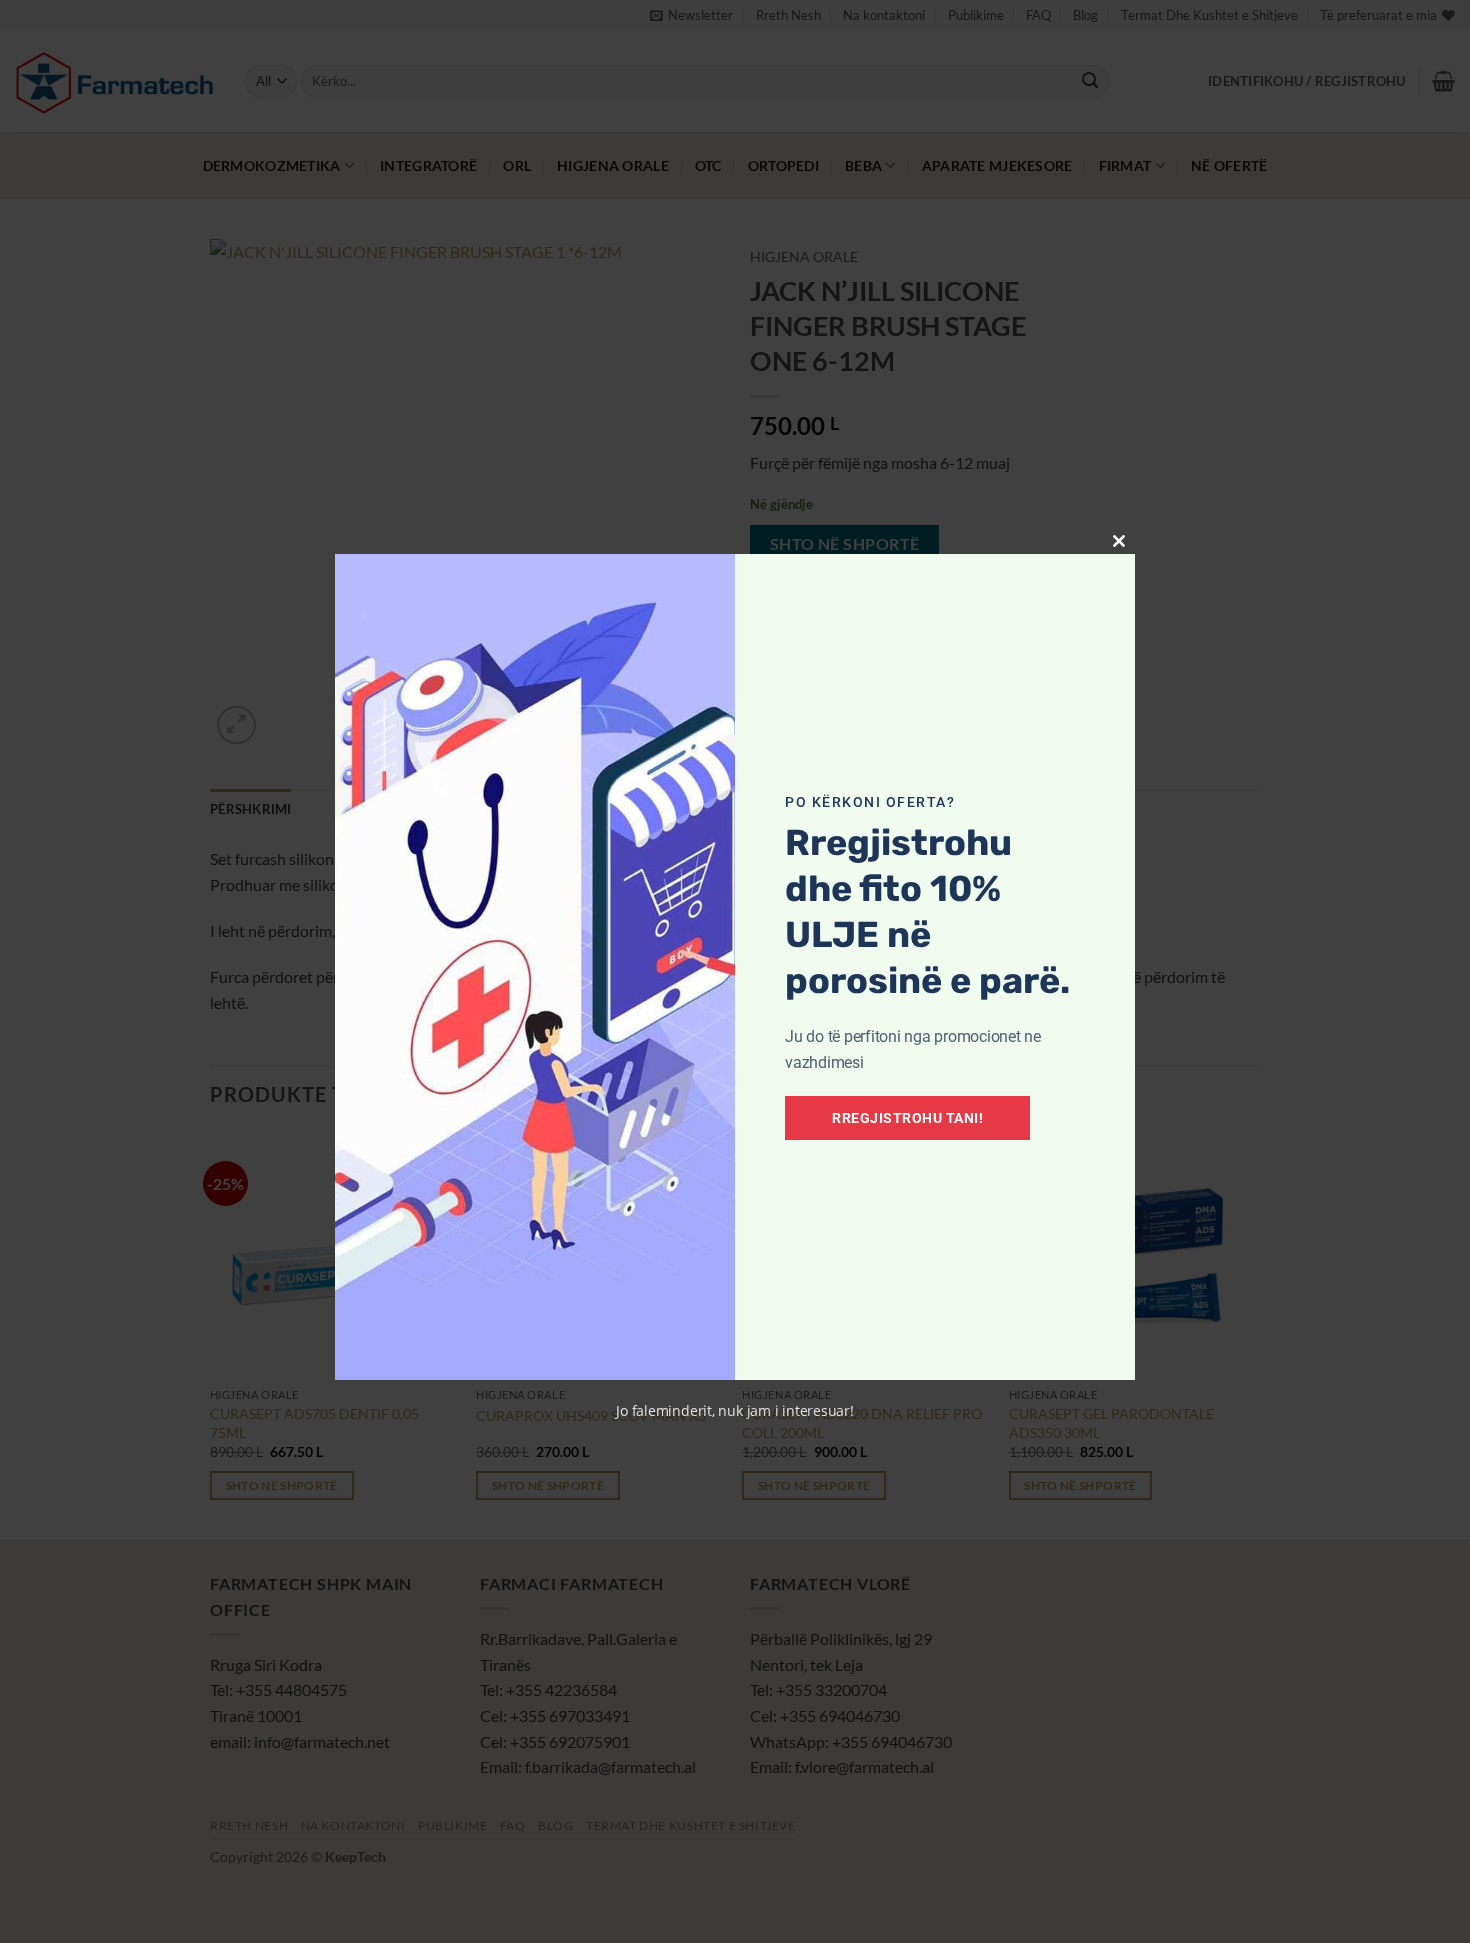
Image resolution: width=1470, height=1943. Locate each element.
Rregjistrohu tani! (907, 1118)
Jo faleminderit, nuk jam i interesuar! (735, 1410)
